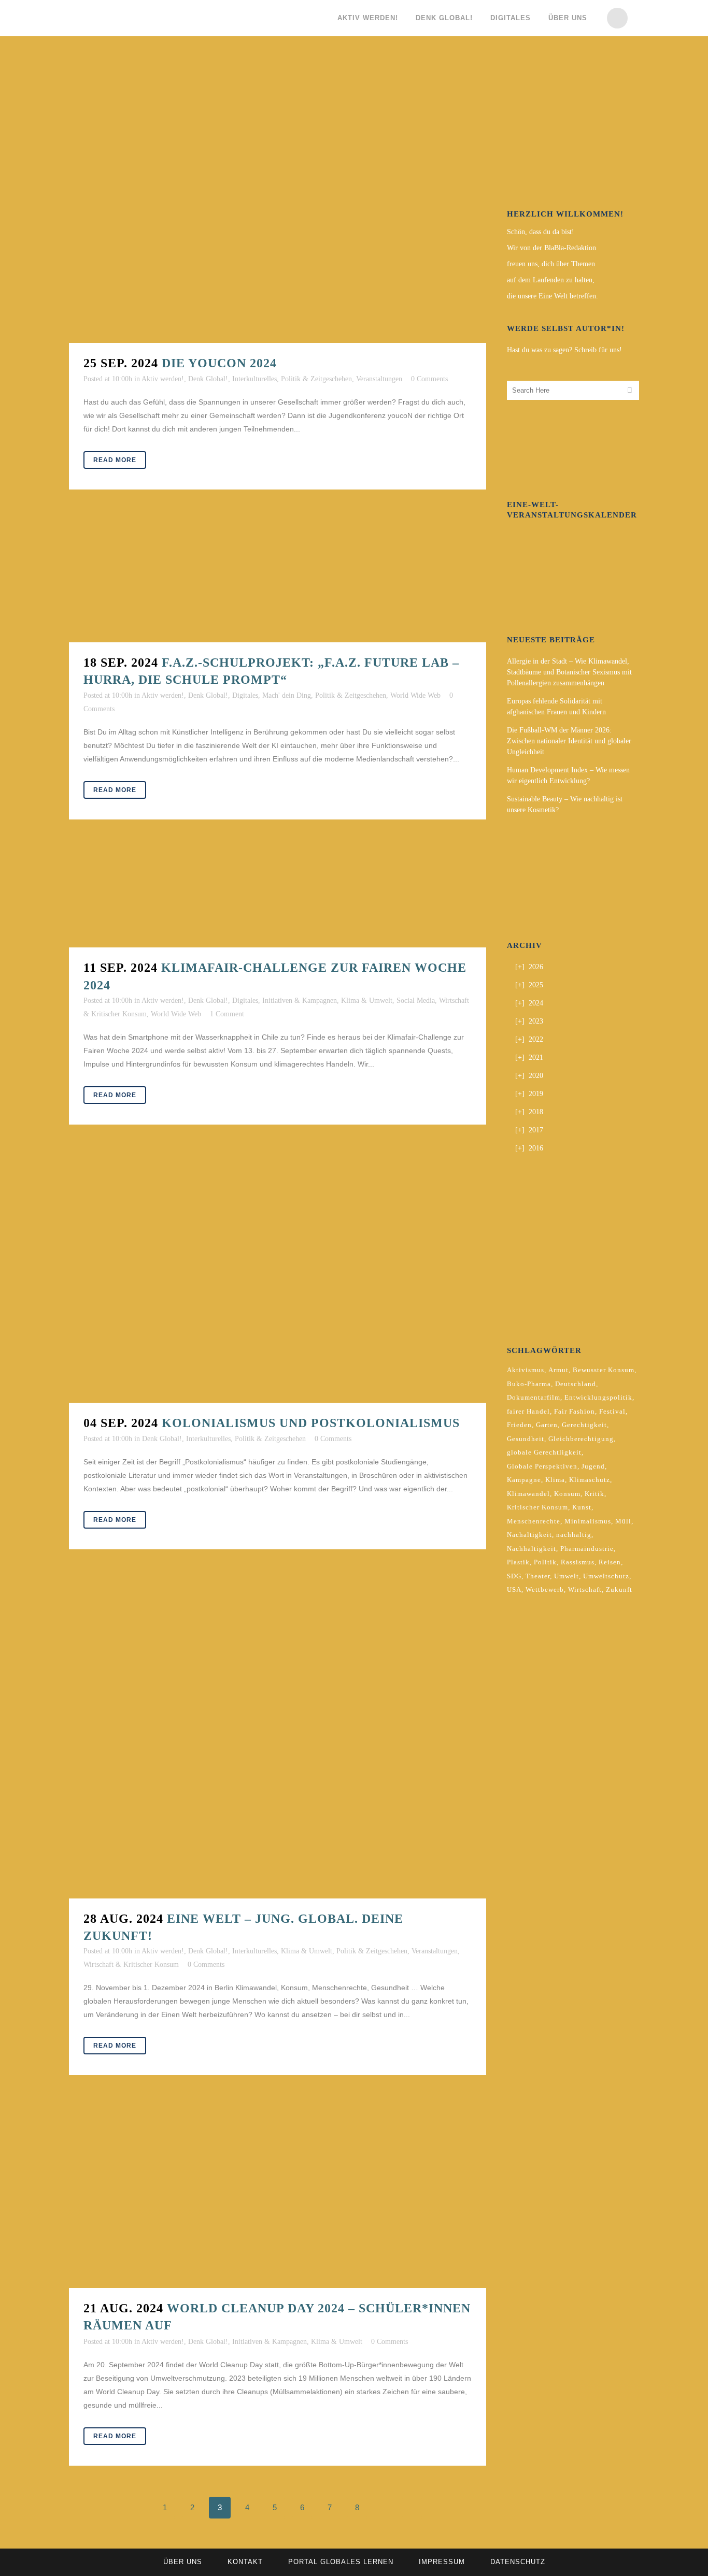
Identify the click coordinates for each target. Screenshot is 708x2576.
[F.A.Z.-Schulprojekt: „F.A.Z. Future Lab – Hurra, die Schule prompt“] (278, 581)
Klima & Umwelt (367, 1001)
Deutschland (576, 1384)
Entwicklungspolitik (598, 1397)
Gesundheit (526, 1439)
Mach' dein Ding (287, 695)
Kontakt (245, 2562)
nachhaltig (574, 1535)
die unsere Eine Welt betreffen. (553, 296)
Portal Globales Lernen (341, 2562)
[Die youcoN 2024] (278, 204)
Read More (115, 460)
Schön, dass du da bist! (541, 232)
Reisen (610, 1562)
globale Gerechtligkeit (544, 1452)
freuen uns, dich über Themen (551, 264)
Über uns (183, 2562)
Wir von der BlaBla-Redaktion (551, 248)
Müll (623, 1521)
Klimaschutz (590, 1480)
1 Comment (227, 1014)
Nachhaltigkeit (532, 1549)
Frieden (519, 1425)
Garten (547, 1425)
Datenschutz (518, 2562)
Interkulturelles (254, 379)
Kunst (582, 1507)
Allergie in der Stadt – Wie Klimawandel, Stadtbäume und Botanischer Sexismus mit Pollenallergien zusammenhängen (569, 672)
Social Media (416, 1001)
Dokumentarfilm (534, 1397)
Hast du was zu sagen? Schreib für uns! (564, 350)
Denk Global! (208, 379)
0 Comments (429, 379)
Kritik (594, 1494)
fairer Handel (528, 1411)
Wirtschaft (585, 1589)
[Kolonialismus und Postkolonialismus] (278, 1279)
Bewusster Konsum (604, 1370)
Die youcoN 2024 (219, 363)
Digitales (245, 695)
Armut (558, 1370)
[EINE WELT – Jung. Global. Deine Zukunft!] (278, 1739)
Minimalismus (588, 1521)
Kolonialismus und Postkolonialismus (311, 1423)
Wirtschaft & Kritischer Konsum (131, 1965)
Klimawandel (528, 1494)
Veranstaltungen (379, 379)
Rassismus (578, 1562)
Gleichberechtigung (581, 1439)
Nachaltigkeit (529, 1535)
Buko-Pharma (529, 1384)
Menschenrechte (534, 1521)
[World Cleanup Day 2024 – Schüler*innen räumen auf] (278, 2197)
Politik (545, 1562)
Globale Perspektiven (542, 1466)
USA (514, 1589)
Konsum (567, 1494)
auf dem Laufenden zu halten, (551, 280)
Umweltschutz (606, 1576)
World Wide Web (415, 695)
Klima (555, 1480)
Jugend (593, 1466)
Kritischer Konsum (537, 1507)
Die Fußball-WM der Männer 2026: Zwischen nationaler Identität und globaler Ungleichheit (569, 741)
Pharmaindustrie (587, 1549)
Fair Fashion (575, 1411)
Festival (612, 1411)
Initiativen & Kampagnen (300, 1001)
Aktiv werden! (163, 379)
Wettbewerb (545, 1589)
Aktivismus (526, 1370)
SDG (514, 1576)
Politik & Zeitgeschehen (316, 379)
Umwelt (567, 1576)
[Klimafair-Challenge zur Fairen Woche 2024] (278, 899)
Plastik (518, 1562)
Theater (538, 1576)
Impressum (442, 2562)
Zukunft (619, 1589)
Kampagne (524, 1480)
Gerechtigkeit (584, 1425)
